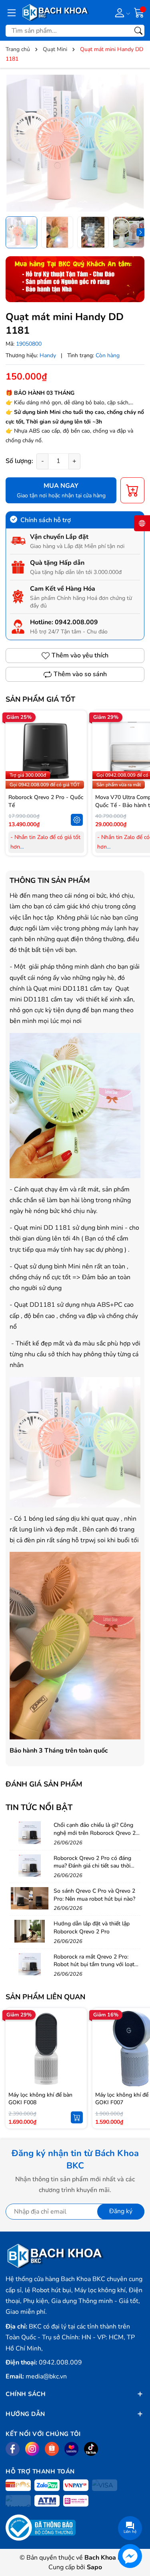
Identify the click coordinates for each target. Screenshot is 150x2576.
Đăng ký (121, 2211)
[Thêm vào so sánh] (77, 768)
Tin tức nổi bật (39, 1807)
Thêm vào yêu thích (80, 655)
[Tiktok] (91, 2449)
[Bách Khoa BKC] (56, 12)
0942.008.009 (76, 622)
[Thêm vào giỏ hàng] (77, 2117)
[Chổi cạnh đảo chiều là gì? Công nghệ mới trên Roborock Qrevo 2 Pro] (30, 1832)
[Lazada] (71, 2449)
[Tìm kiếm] (138, 31)
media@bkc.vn (46, 2376)
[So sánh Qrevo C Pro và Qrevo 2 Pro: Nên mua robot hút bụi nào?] (30, 1898)
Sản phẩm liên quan (45, 1997)
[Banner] (75, 279)
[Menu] (12, 12)
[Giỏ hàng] (139, 12)
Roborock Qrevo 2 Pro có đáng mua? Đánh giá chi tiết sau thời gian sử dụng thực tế (92, 1866)
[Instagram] (32, 2449)
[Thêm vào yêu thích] (77, 751)
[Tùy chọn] (77, 820)
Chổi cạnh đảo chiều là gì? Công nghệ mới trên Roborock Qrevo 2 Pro (95, 1833)
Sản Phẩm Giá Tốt (40, 699)
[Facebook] (13, 2449)
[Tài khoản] (121, 12)
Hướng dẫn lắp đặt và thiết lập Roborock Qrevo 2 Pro (92, 1928)
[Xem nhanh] (77, 734)
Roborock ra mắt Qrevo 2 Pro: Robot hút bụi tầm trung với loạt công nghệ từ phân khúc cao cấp (94, 1965)
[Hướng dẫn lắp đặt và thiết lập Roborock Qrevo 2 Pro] (30, 1931)
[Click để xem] (75, 143)
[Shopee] (52, 2449)
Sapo (94, 2567)
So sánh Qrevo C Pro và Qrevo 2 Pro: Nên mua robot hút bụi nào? (94, 1895)
